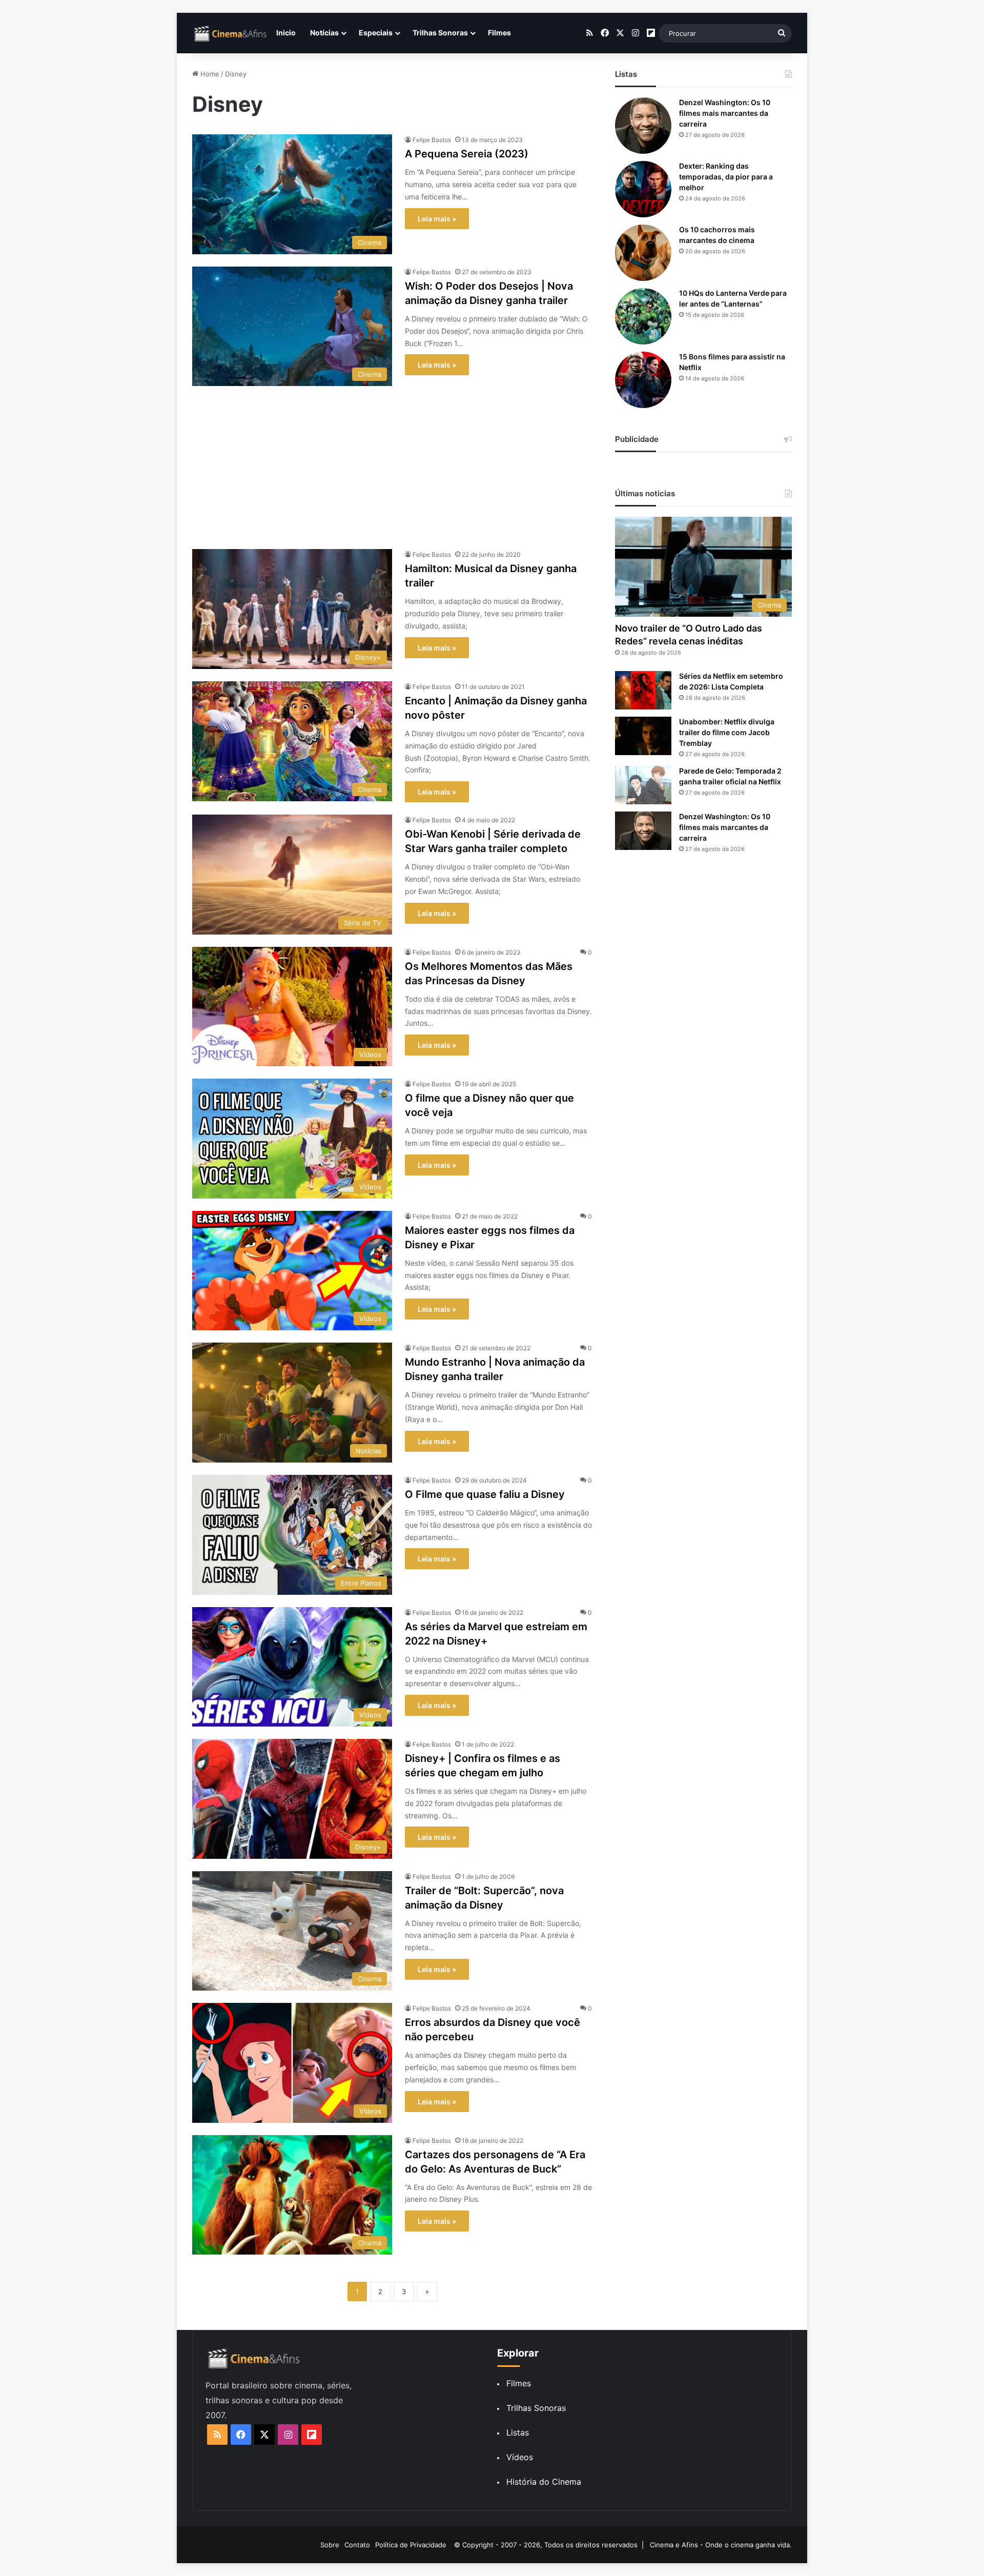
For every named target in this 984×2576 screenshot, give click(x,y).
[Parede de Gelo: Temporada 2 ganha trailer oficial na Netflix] (643, 785)
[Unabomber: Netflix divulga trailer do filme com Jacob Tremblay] (643, 736)
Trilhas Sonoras (440, 33)
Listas (518, 2432)
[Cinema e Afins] (231, 33)
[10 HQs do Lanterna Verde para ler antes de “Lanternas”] (643, 316)
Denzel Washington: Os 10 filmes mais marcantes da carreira (725, 113)
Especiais (376, 33)
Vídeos (520, 2457)
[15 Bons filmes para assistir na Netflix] (643, 380)
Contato (357, 2545)
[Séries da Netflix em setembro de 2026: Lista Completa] (643, 690)
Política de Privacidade (411, 2545)
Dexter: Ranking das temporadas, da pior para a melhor (726, 177)
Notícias (324, 33)
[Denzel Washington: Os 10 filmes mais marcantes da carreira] (643, 126)
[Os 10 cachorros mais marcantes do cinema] (643, 253)
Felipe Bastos (432, 140)
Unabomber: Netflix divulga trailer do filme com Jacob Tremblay (727, 732)
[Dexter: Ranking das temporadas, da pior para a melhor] (643, 189)
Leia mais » (437, 219)
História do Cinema (544, 2482)
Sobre (330, 2545)
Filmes (499, 33)
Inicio (286, 33)
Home (209, 74)
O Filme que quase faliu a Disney (485, 1494)
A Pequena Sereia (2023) (467, 154)
